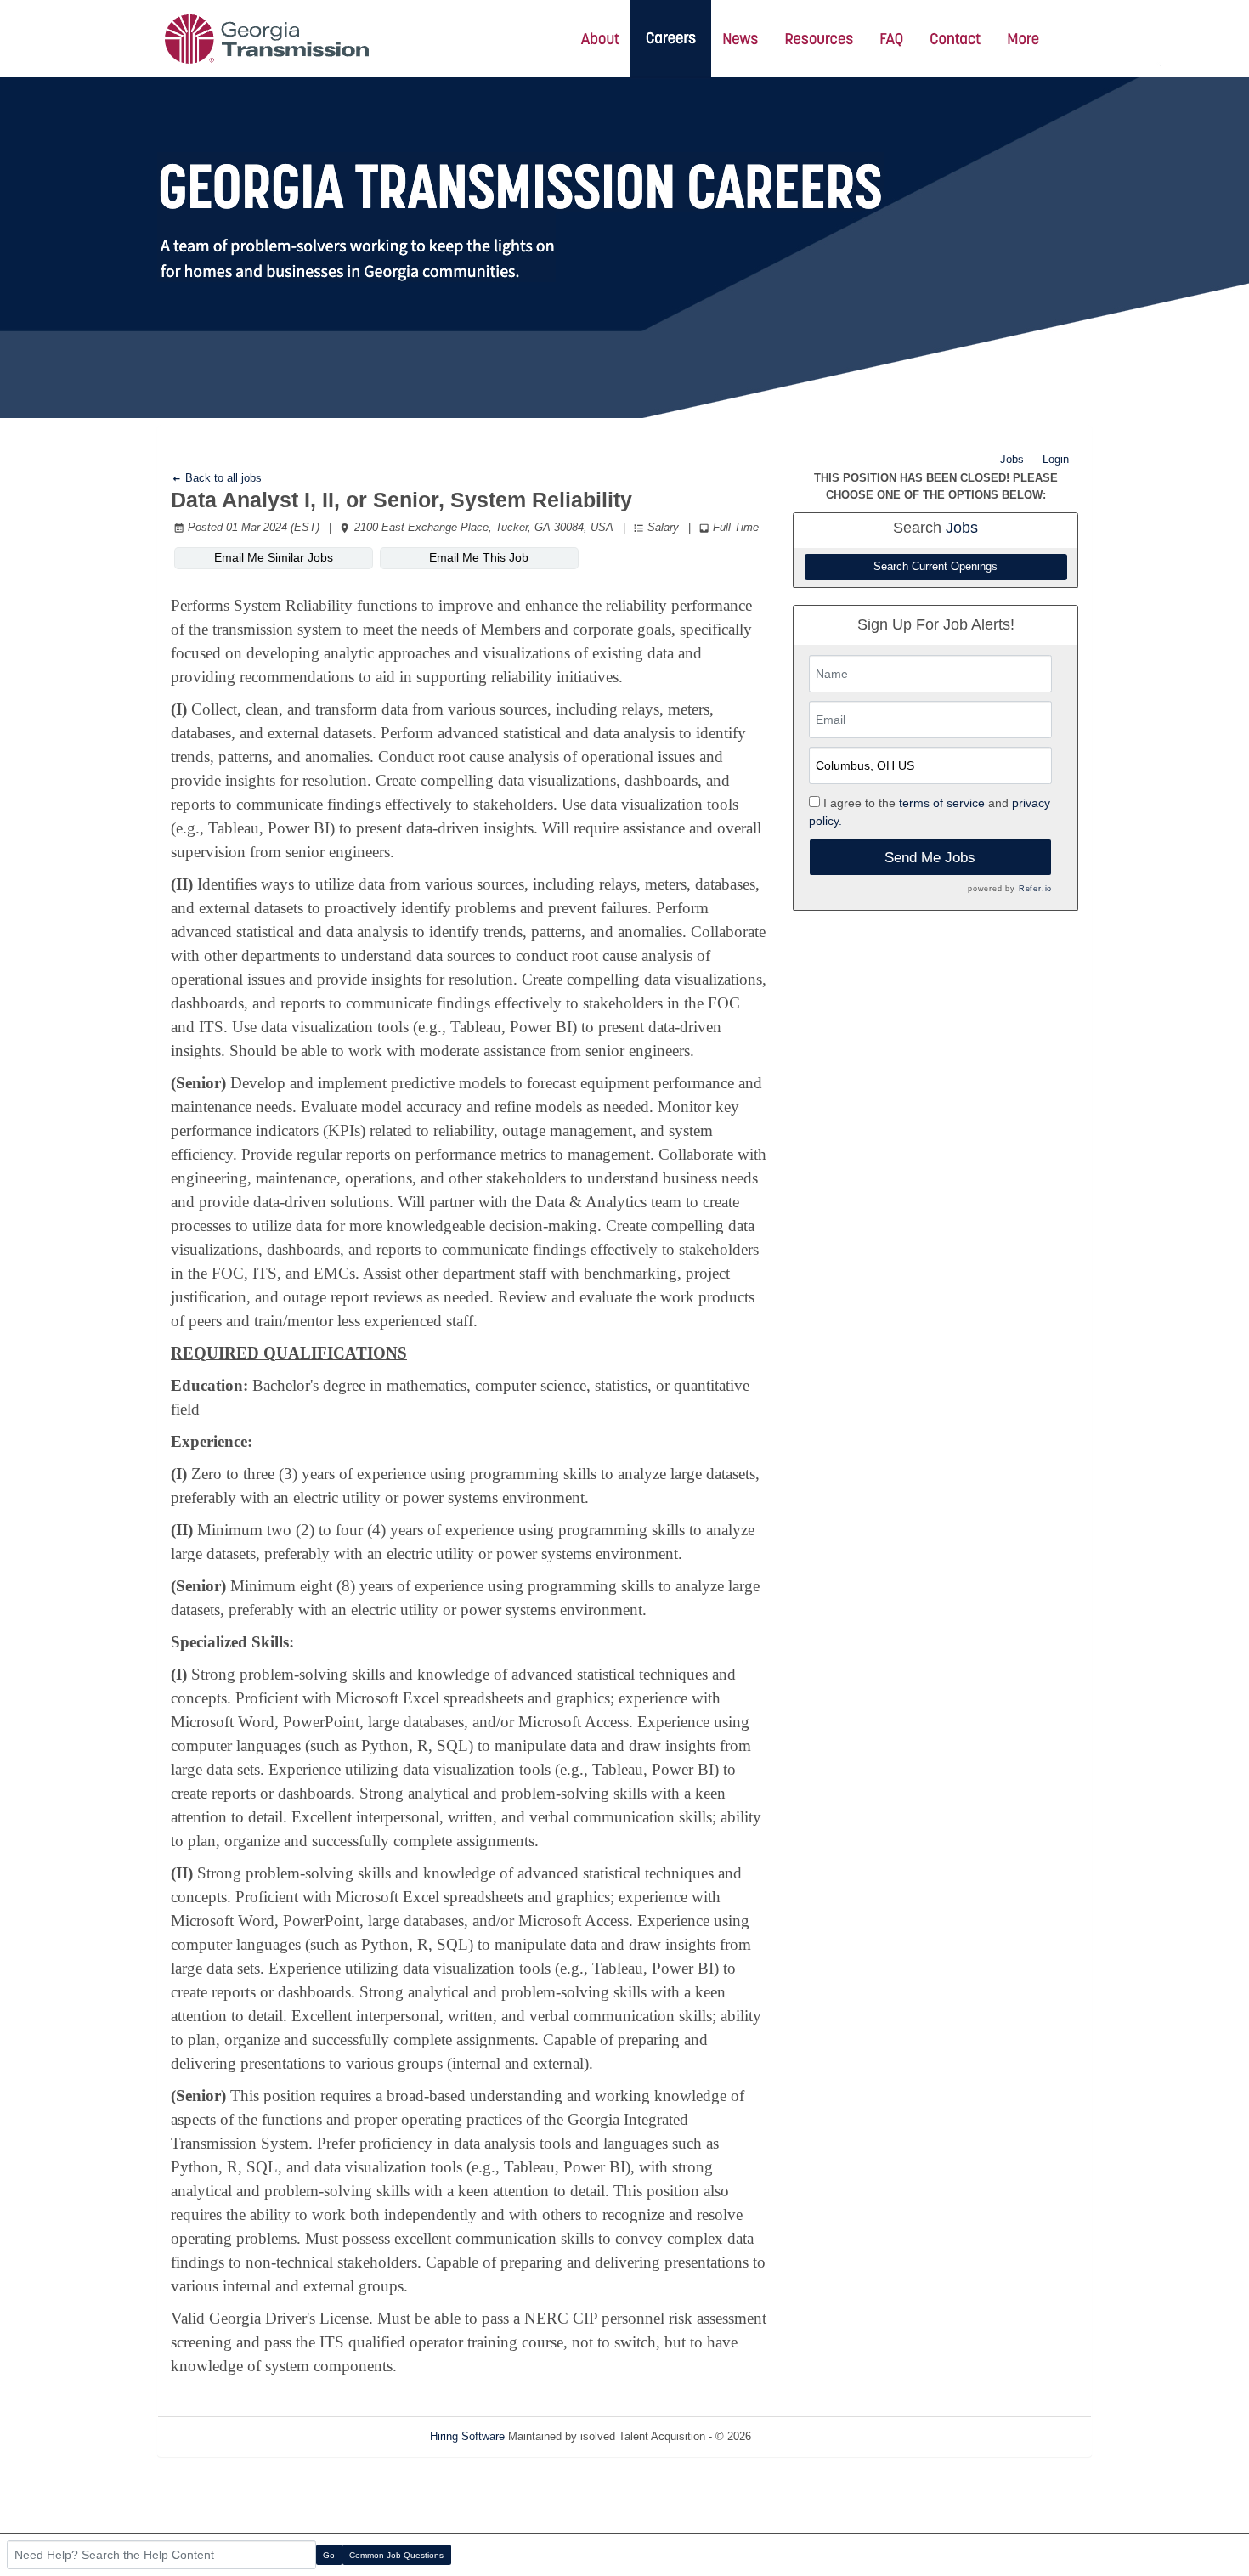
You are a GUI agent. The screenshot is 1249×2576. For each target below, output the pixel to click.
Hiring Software (467, 2436)
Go (329, 2555)
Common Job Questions (396, 2555)
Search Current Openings (935, 567)
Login (1056, 459)
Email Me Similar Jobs (274, 557)
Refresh (801, 2436)
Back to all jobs (222, 478)
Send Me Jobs (930, 858)
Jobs (1012, 459)
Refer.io (1035, 889)
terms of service (942, 803)
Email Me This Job (479, 557)
